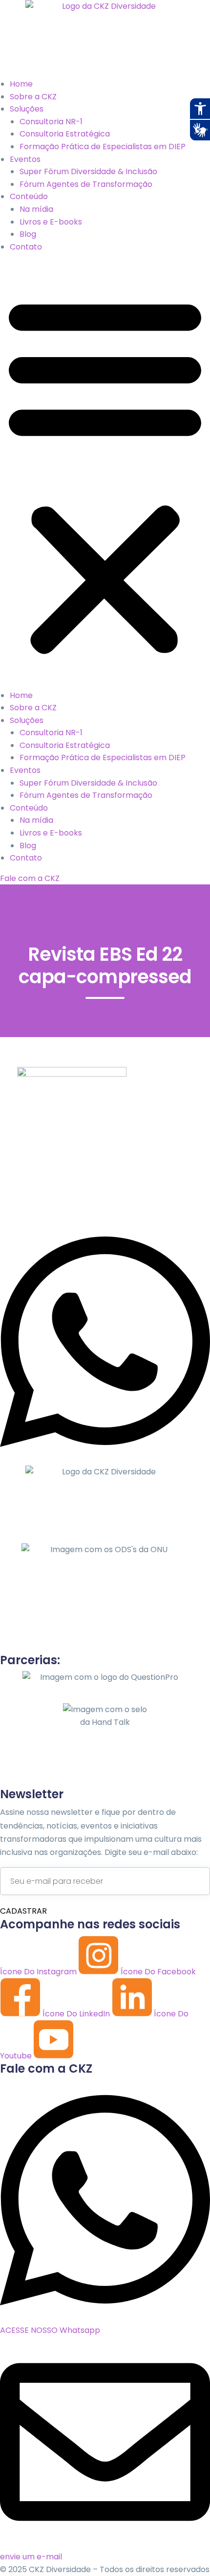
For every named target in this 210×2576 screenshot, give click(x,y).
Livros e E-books (51, 222)
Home (21, 84)
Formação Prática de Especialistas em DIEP (103, 147)
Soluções (27, 109)
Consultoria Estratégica (65, 134)
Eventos (25, 159)
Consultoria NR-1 (51, 122)
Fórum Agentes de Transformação (86, 184)
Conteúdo (29, 196)
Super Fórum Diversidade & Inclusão (88, 171)
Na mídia (36, 209)
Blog (28, 234)
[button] (105, 475)
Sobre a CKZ (33, 97)
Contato (26, 247)
